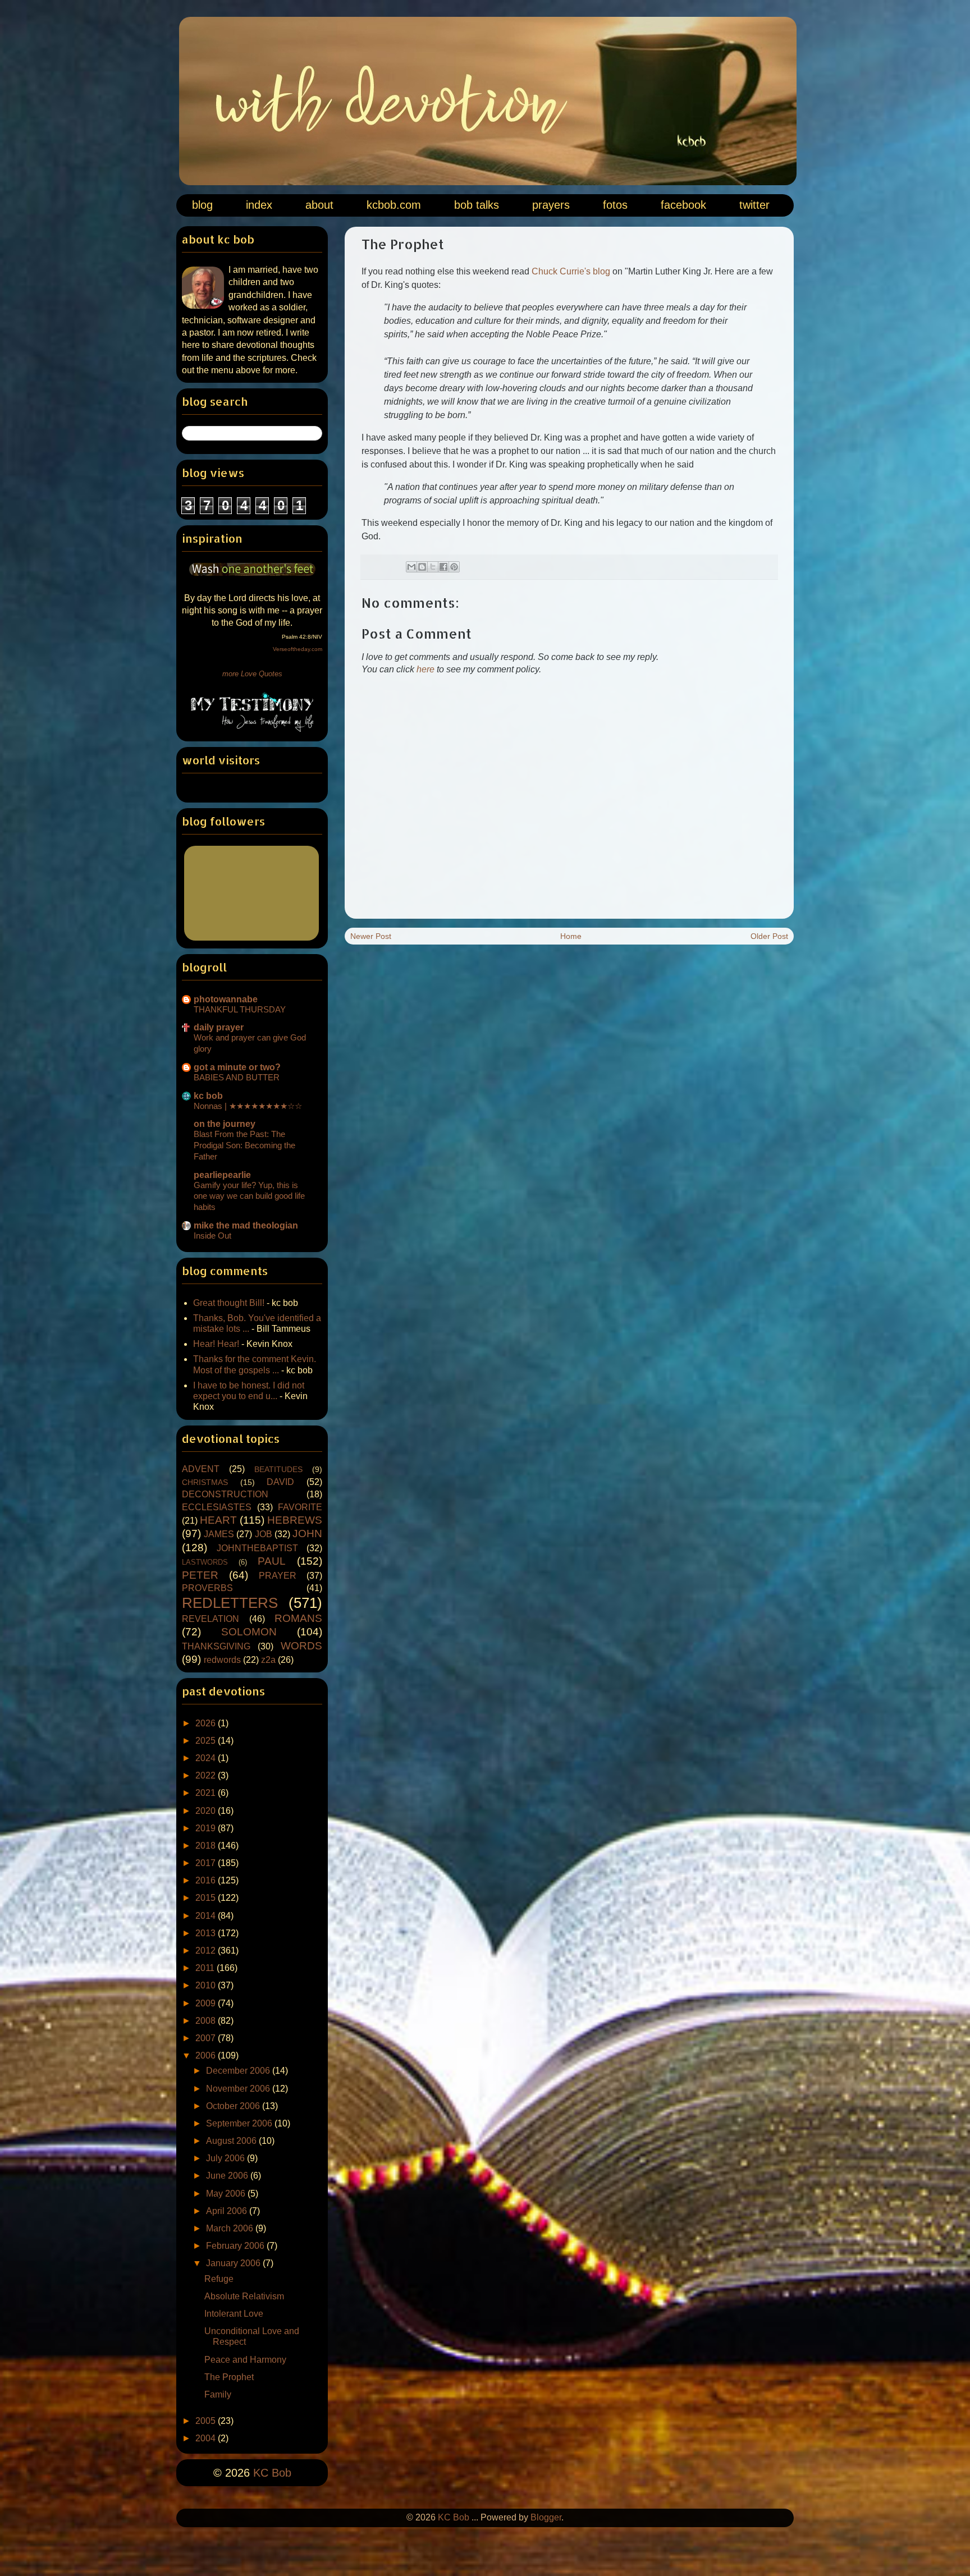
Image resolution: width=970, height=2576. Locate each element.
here (425, 669)
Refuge (219, 2279)
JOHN (307, 1534)
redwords (222, 1660)
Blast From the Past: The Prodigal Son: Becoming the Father (244, 1145)
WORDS (301, 1646)
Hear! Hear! (216, 1344)
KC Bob (272, 2473)
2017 (207, 1863)
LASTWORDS (205, 1562)
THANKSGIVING (216, 1646)
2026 (207, 1723)
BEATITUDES (278, 1469)
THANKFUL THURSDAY (240, 1009)
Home (571, 936)
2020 (207, 1811)
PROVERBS (207, 1588)
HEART (218, 1520)
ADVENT (201, 1469)
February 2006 (236, 2246)
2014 (207, 1916)
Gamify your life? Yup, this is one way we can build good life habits (249, 1196)
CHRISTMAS (205, 1482)
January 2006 (234, 2263)
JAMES (219, 1534)
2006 (207, 2055)
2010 (207, 1985)
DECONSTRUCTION (225, 1494)
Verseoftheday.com (298, 649)
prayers (551, 205)
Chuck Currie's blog (571, 271)
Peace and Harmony (245, 2360)
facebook (683, 205)
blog (202, 205)
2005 (207, 2421)
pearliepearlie (222, 1175)
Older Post (769, 936)
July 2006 (227, 2158)
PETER (200, 1575)
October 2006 (234, 2106)
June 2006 (228, 2176)
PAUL (272, 1561)
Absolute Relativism (244, 2296)
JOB (264, 1534)
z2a (268, 1660)
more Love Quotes (252, 674)
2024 (207, 1758)
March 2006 (231, 2228)
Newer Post (371, 936)
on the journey (225, 1124)
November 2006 (239, 2089)
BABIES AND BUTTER (237, 1077)
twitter (754, 205)
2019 (207, 1828)
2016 (207, 1880)
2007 (207, 2038)
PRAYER (278, 1576)
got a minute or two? (237, 1067)
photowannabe (226, 999)
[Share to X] (433, 567)
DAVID (280, 1482)
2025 (207, 1741)
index (259, 205)
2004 (207, 2438)
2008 (207, 2021)
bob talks (477, 205)
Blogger (546, 2517)
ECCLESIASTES (217, 1507)
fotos (615, 205)
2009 (207, 2003)
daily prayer (219, 1027)
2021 (207, 1793)
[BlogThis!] (422, 567)
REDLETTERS (230, 1603)
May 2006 (227, 2194)
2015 (207, 1898)
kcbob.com (394, 205)
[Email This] (411, 567)
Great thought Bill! (229, 1303)
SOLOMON (249, 1632)
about (319, 205)
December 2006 (239, 2071)
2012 (207, 1951)
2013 (207, 1933)
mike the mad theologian (246, 1225)
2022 (207, 1775)
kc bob (208, 1096)
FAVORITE (300, 1507)
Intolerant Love (234, 2314)
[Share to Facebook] (443, 567)
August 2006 (232, 2141)
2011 (206, 1968)
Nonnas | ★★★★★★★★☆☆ (248, 1106)
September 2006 (240, 2123)
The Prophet (229, 2377)
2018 (207, 1846)
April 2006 (228, 2211)
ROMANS (298, 1618)
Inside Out (212, 1236)
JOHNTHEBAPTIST (257, 1548)
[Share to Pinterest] (454, 567)
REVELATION (211, 1619)
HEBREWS (295, 1520)
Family (218, 2394)
